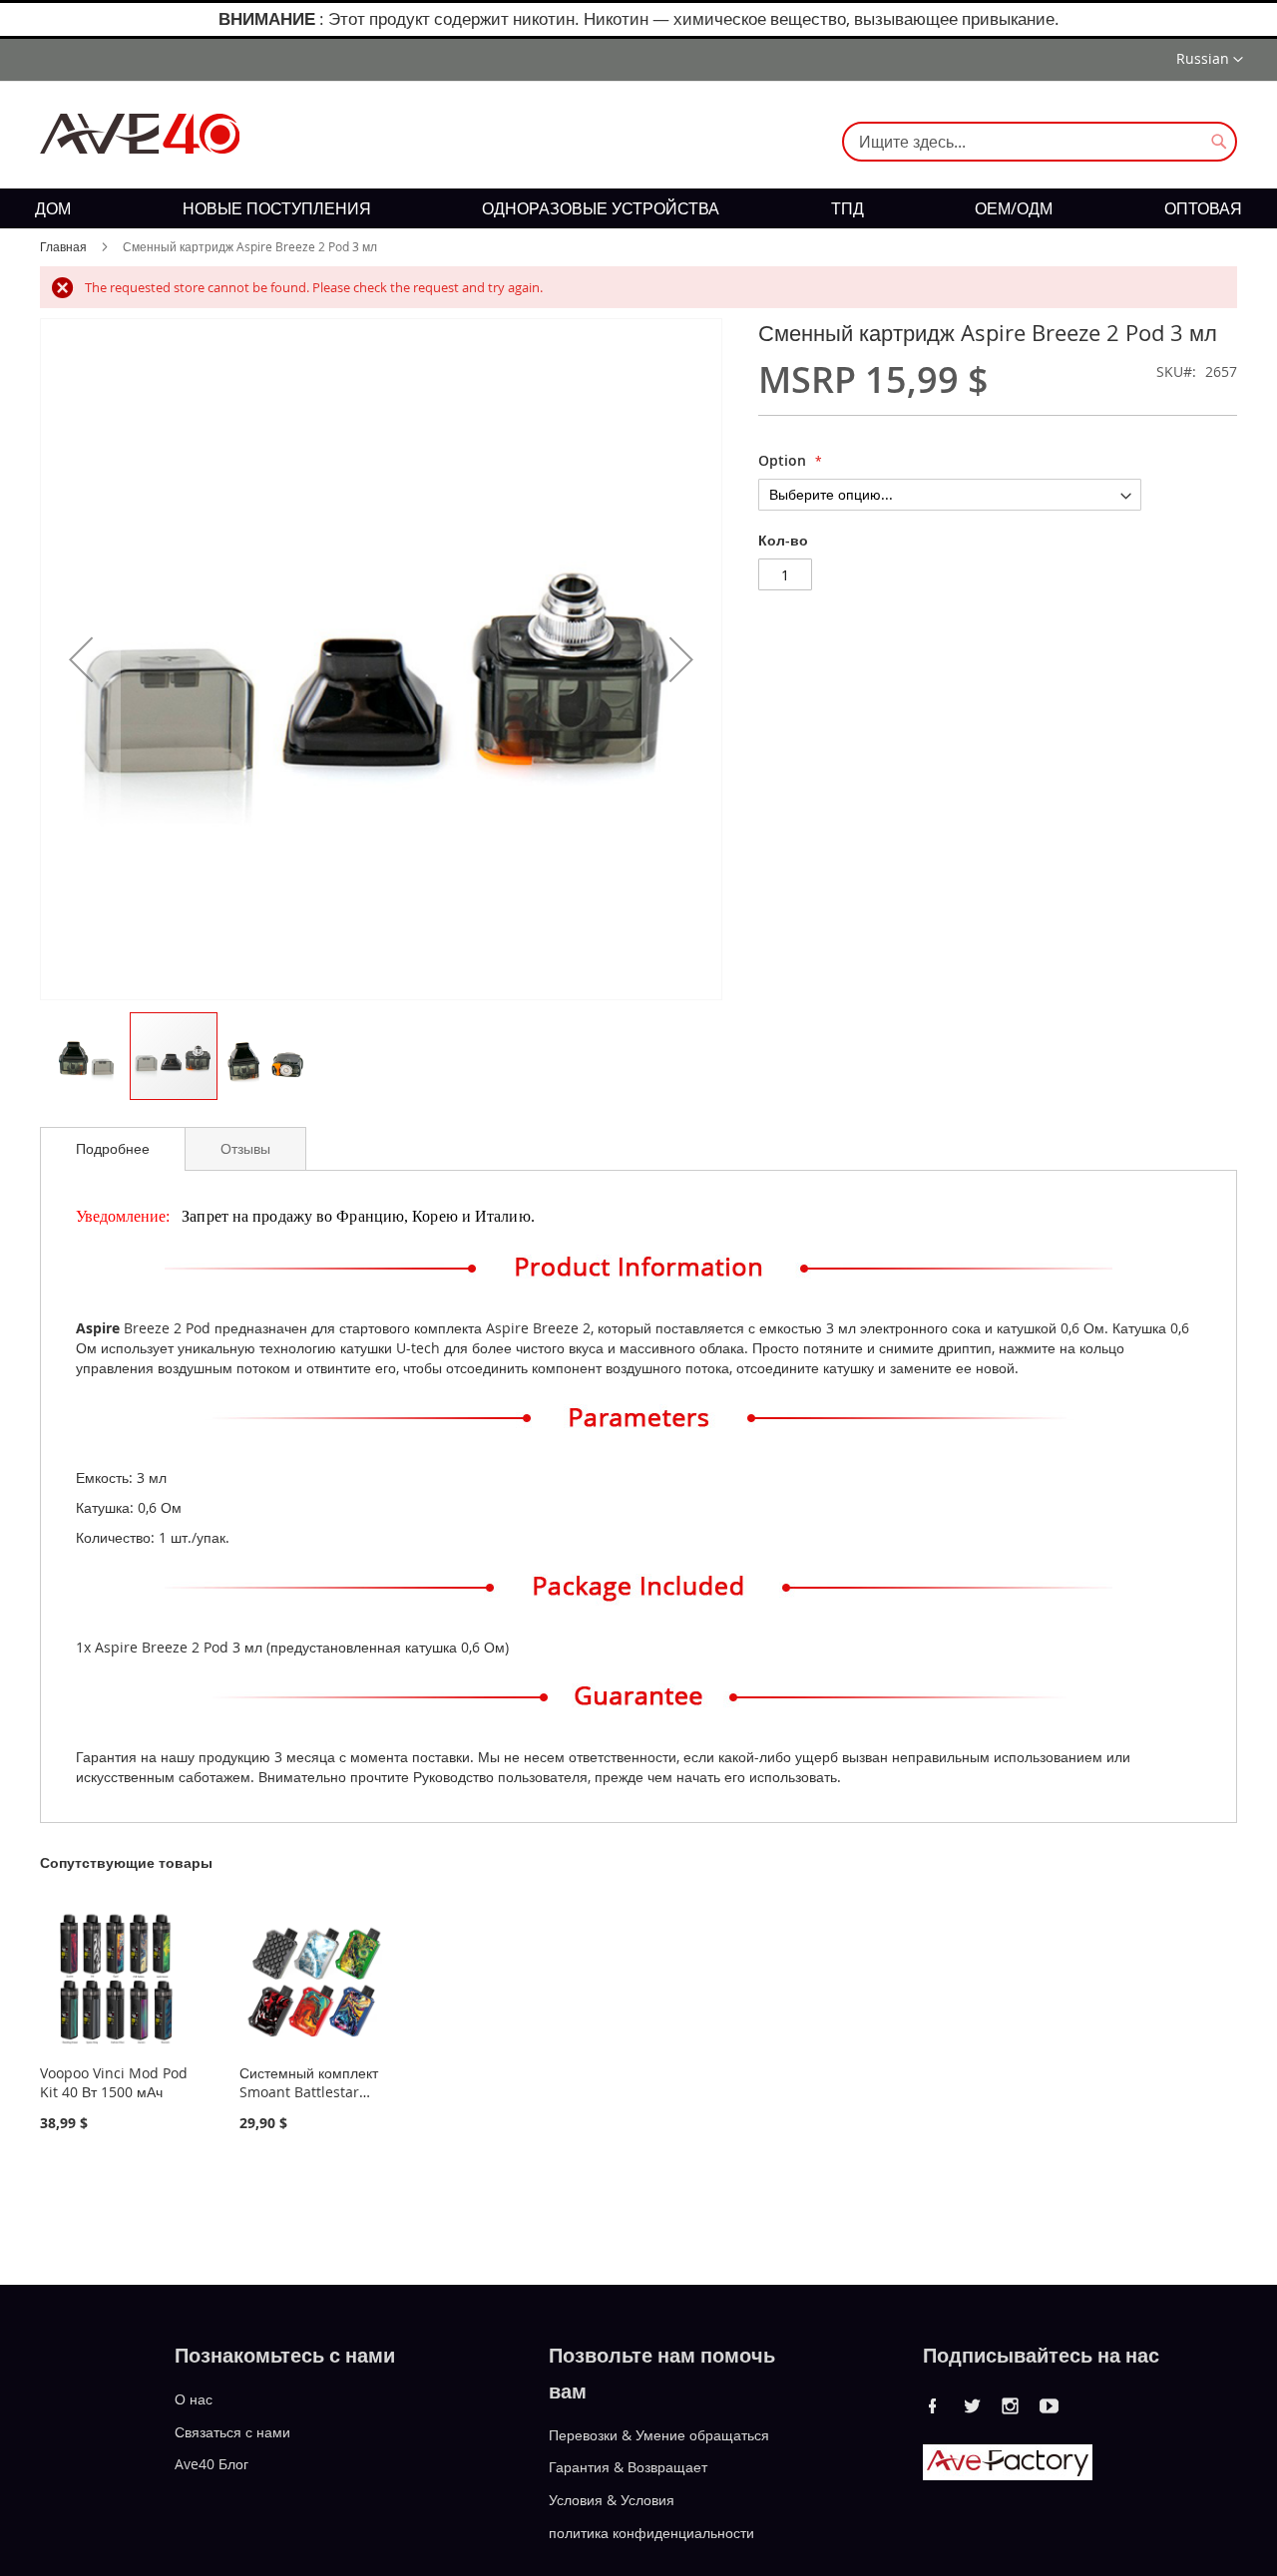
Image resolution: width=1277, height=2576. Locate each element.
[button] (1210, 60)
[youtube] (1050, 2405)
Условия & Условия (612, 2500)
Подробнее (113, 1148)
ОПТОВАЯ (1203, 208)
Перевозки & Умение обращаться (659, 2434)
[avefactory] (1008, 2475)
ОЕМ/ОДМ (1014, 208)
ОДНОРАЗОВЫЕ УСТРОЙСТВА (601, 208)
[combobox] (1040, 142)
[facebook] (933, 2405)
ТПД (848, 208)
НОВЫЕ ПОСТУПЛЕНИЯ (277, 208)
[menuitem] (53, 208)
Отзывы (245, 1148)
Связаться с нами (232, 2431)
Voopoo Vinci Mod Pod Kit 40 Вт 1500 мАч (114, 2082)
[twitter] (972, 2405)
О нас (194, 2399)
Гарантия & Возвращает (628, 2467)
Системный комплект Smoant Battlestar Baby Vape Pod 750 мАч (309, 2101)
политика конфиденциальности (651, 2533)
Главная (63, 246)
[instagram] (1011, 2405)
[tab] (113, 1149)
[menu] (638, 208)
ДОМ (53, 208)
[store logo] (140, 134)
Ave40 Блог (212, 2464)
